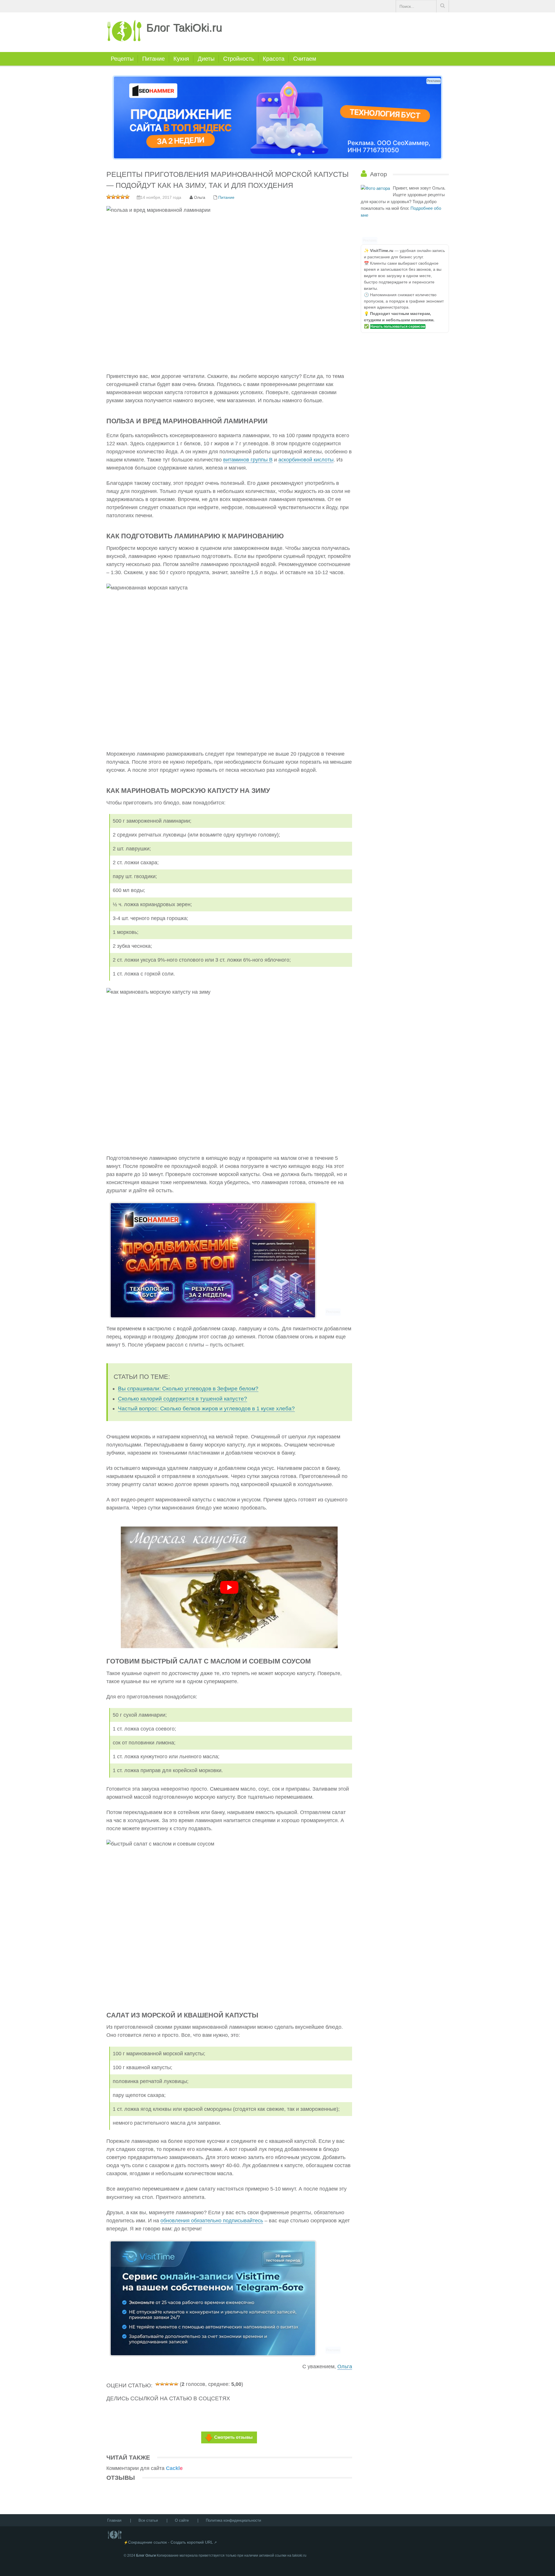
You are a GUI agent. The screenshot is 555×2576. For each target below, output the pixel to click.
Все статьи (148, 2520)
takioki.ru (299, 2555)
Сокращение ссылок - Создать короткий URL (171, 2542)
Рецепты (122, 59)
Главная (114, 2520)
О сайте (182, 2520)
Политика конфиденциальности (233, 2520)
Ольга (345, 2367)
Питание (153, 59)
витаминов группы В (248, 460)
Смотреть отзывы (233, 2437)
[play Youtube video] (229, 1587)
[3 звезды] (167, 2383)
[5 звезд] (176, 2383)
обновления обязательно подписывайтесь (212, 2221)
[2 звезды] (162, 2383)
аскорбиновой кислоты (306, 460)
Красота (274, 59)
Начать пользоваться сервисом (398, 327)
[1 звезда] (158, 2383)
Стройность (239, 59)
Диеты (206, 59)
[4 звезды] (171, 2383)
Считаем (305, 59)
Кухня (181, 59)
